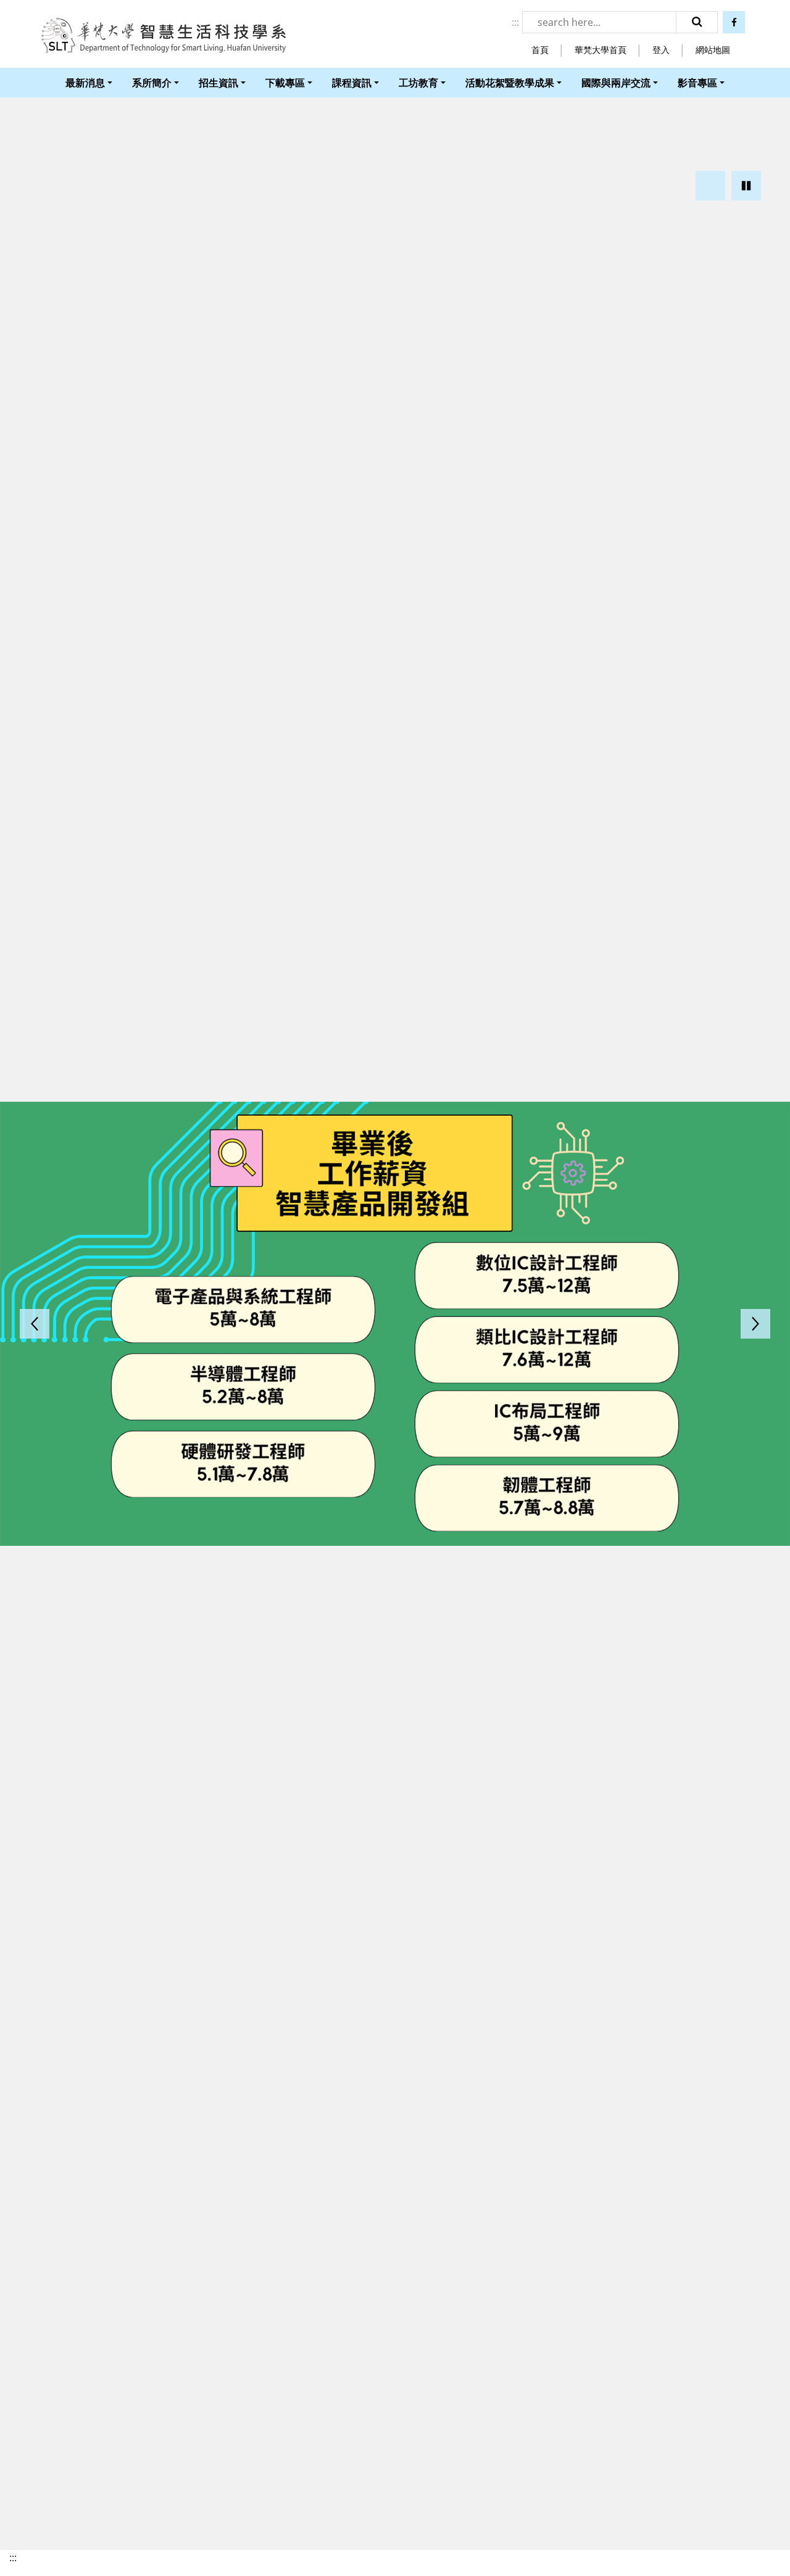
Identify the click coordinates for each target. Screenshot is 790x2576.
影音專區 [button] (697, 83)
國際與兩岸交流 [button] (616, 83)
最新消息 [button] (85, 83)
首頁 (540, 50)
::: (515, 22)
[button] (710, 186)
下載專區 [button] (285, 83)
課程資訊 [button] (352, 83)
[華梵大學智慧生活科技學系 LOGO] (164, 36)
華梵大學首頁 (601, 50)
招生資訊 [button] (218, 83)
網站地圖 (713, 50)
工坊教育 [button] (418, 83)
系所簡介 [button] (152, 83)
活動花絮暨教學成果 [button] (510, 83)
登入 (661, 50)
